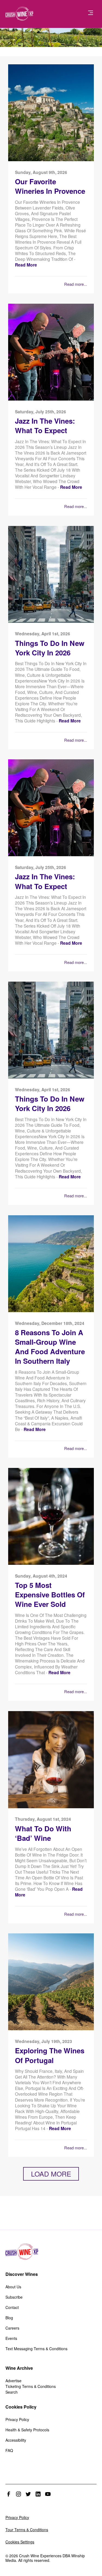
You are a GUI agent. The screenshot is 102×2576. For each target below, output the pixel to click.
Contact (12, 2307)
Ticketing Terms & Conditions (31, 2386)
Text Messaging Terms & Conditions (36, 2349)
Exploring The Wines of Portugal (50, 2055)
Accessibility (16, 2440)
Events (11, 2338)
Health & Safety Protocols (27, 2430)
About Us (13, 2287)
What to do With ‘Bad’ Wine (43, 1833)
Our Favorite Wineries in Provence (50, 186)
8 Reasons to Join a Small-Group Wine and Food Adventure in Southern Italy (50, 1347)
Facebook (9, 2494)
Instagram (18, 2494)
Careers (12, 2328)
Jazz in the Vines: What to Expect (45, 426)
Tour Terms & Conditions (27, 2530)
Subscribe (14, 2297)
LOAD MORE (51, 2174)
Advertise (13, 2381)
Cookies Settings (20, 2542)
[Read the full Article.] (51, 160)
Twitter (28, 2494)
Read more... (76, 284)
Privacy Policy (17, 2419)
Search (12, 2392)
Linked (38, 2494)
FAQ (9, 2450)
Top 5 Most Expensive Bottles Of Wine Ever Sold (50, 1595)
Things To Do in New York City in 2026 (50, 648)
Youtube (48, 2494)
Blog (9, 2318)
